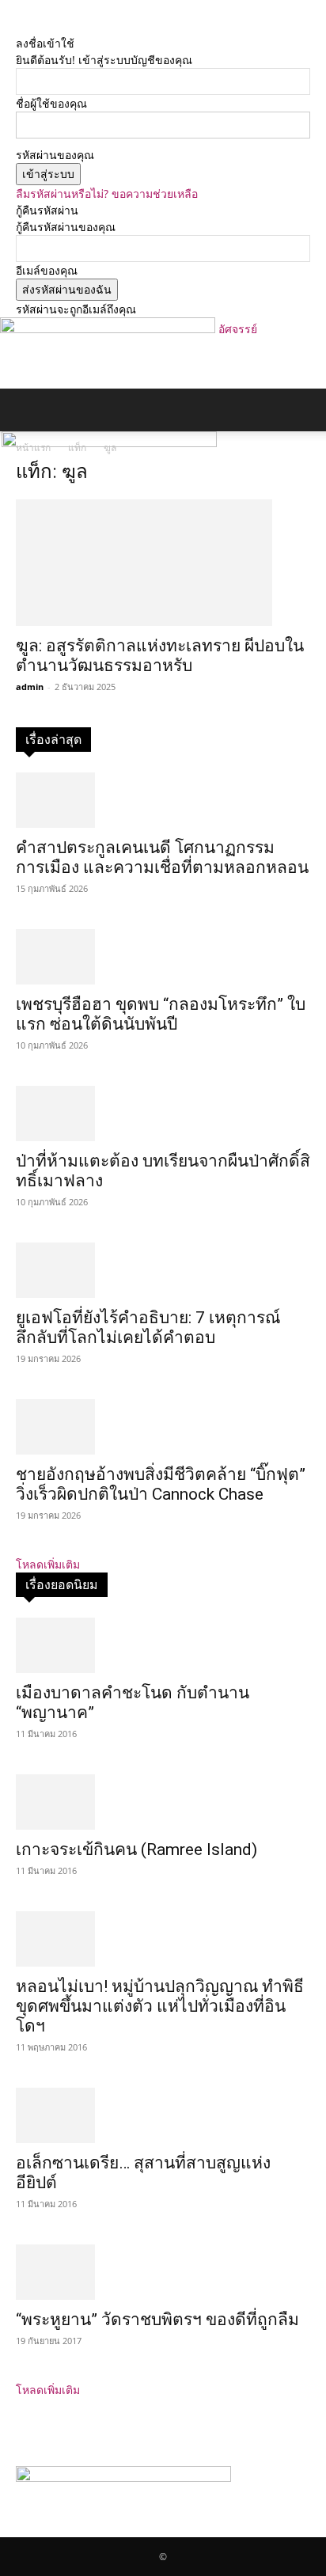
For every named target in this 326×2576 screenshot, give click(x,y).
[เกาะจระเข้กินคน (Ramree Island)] (163, 1802)
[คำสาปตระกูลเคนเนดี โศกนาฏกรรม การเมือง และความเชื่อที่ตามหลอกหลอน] (163, 800)
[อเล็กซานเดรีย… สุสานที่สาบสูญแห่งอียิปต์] (163, 2115)
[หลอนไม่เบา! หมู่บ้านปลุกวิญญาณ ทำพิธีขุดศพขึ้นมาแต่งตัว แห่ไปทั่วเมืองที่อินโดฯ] (163, 1939)
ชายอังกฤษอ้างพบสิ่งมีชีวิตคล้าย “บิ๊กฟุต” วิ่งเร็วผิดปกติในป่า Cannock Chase (161, 1484)
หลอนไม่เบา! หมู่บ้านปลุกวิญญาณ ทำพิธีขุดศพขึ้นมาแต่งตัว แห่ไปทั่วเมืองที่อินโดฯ (160, 2006)
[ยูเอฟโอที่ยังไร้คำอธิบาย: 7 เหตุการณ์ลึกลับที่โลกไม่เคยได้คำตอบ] (163, 1270)
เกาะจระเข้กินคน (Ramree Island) (136, 1849)
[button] (27, 410)
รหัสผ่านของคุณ (55, 155)
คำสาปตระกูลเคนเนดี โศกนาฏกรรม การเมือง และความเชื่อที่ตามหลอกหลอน (162, 857)
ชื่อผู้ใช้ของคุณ (51, 103)
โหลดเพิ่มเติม (48, 1564)
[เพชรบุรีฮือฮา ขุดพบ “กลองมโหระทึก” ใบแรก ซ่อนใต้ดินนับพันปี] (163, 957)
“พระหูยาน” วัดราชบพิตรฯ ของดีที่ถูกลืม (157, 2320)
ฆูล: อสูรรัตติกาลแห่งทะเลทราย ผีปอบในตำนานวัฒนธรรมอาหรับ (160, 656)
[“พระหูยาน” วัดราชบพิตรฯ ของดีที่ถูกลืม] (163, 2272)
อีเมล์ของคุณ (47, 270)
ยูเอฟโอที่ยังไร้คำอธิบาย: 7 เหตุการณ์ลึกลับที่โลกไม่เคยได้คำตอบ (148, 1328)
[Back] (20, 27)
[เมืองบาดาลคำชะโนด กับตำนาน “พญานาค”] (163, 1645)
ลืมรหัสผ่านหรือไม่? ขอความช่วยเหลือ (107, 193)
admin (30, 687)
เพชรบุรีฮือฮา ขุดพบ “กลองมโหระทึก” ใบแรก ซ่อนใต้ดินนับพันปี (161, 1014)
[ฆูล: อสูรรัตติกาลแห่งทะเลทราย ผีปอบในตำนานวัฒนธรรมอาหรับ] (163, 563)
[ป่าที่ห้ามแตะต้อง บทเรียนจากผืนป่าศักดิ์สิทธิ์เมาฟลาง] (163, 1113)
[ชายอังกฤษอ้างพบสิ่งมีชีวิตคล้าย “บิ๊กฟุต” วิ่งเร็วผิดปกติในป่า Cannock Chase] (163, 1427)
